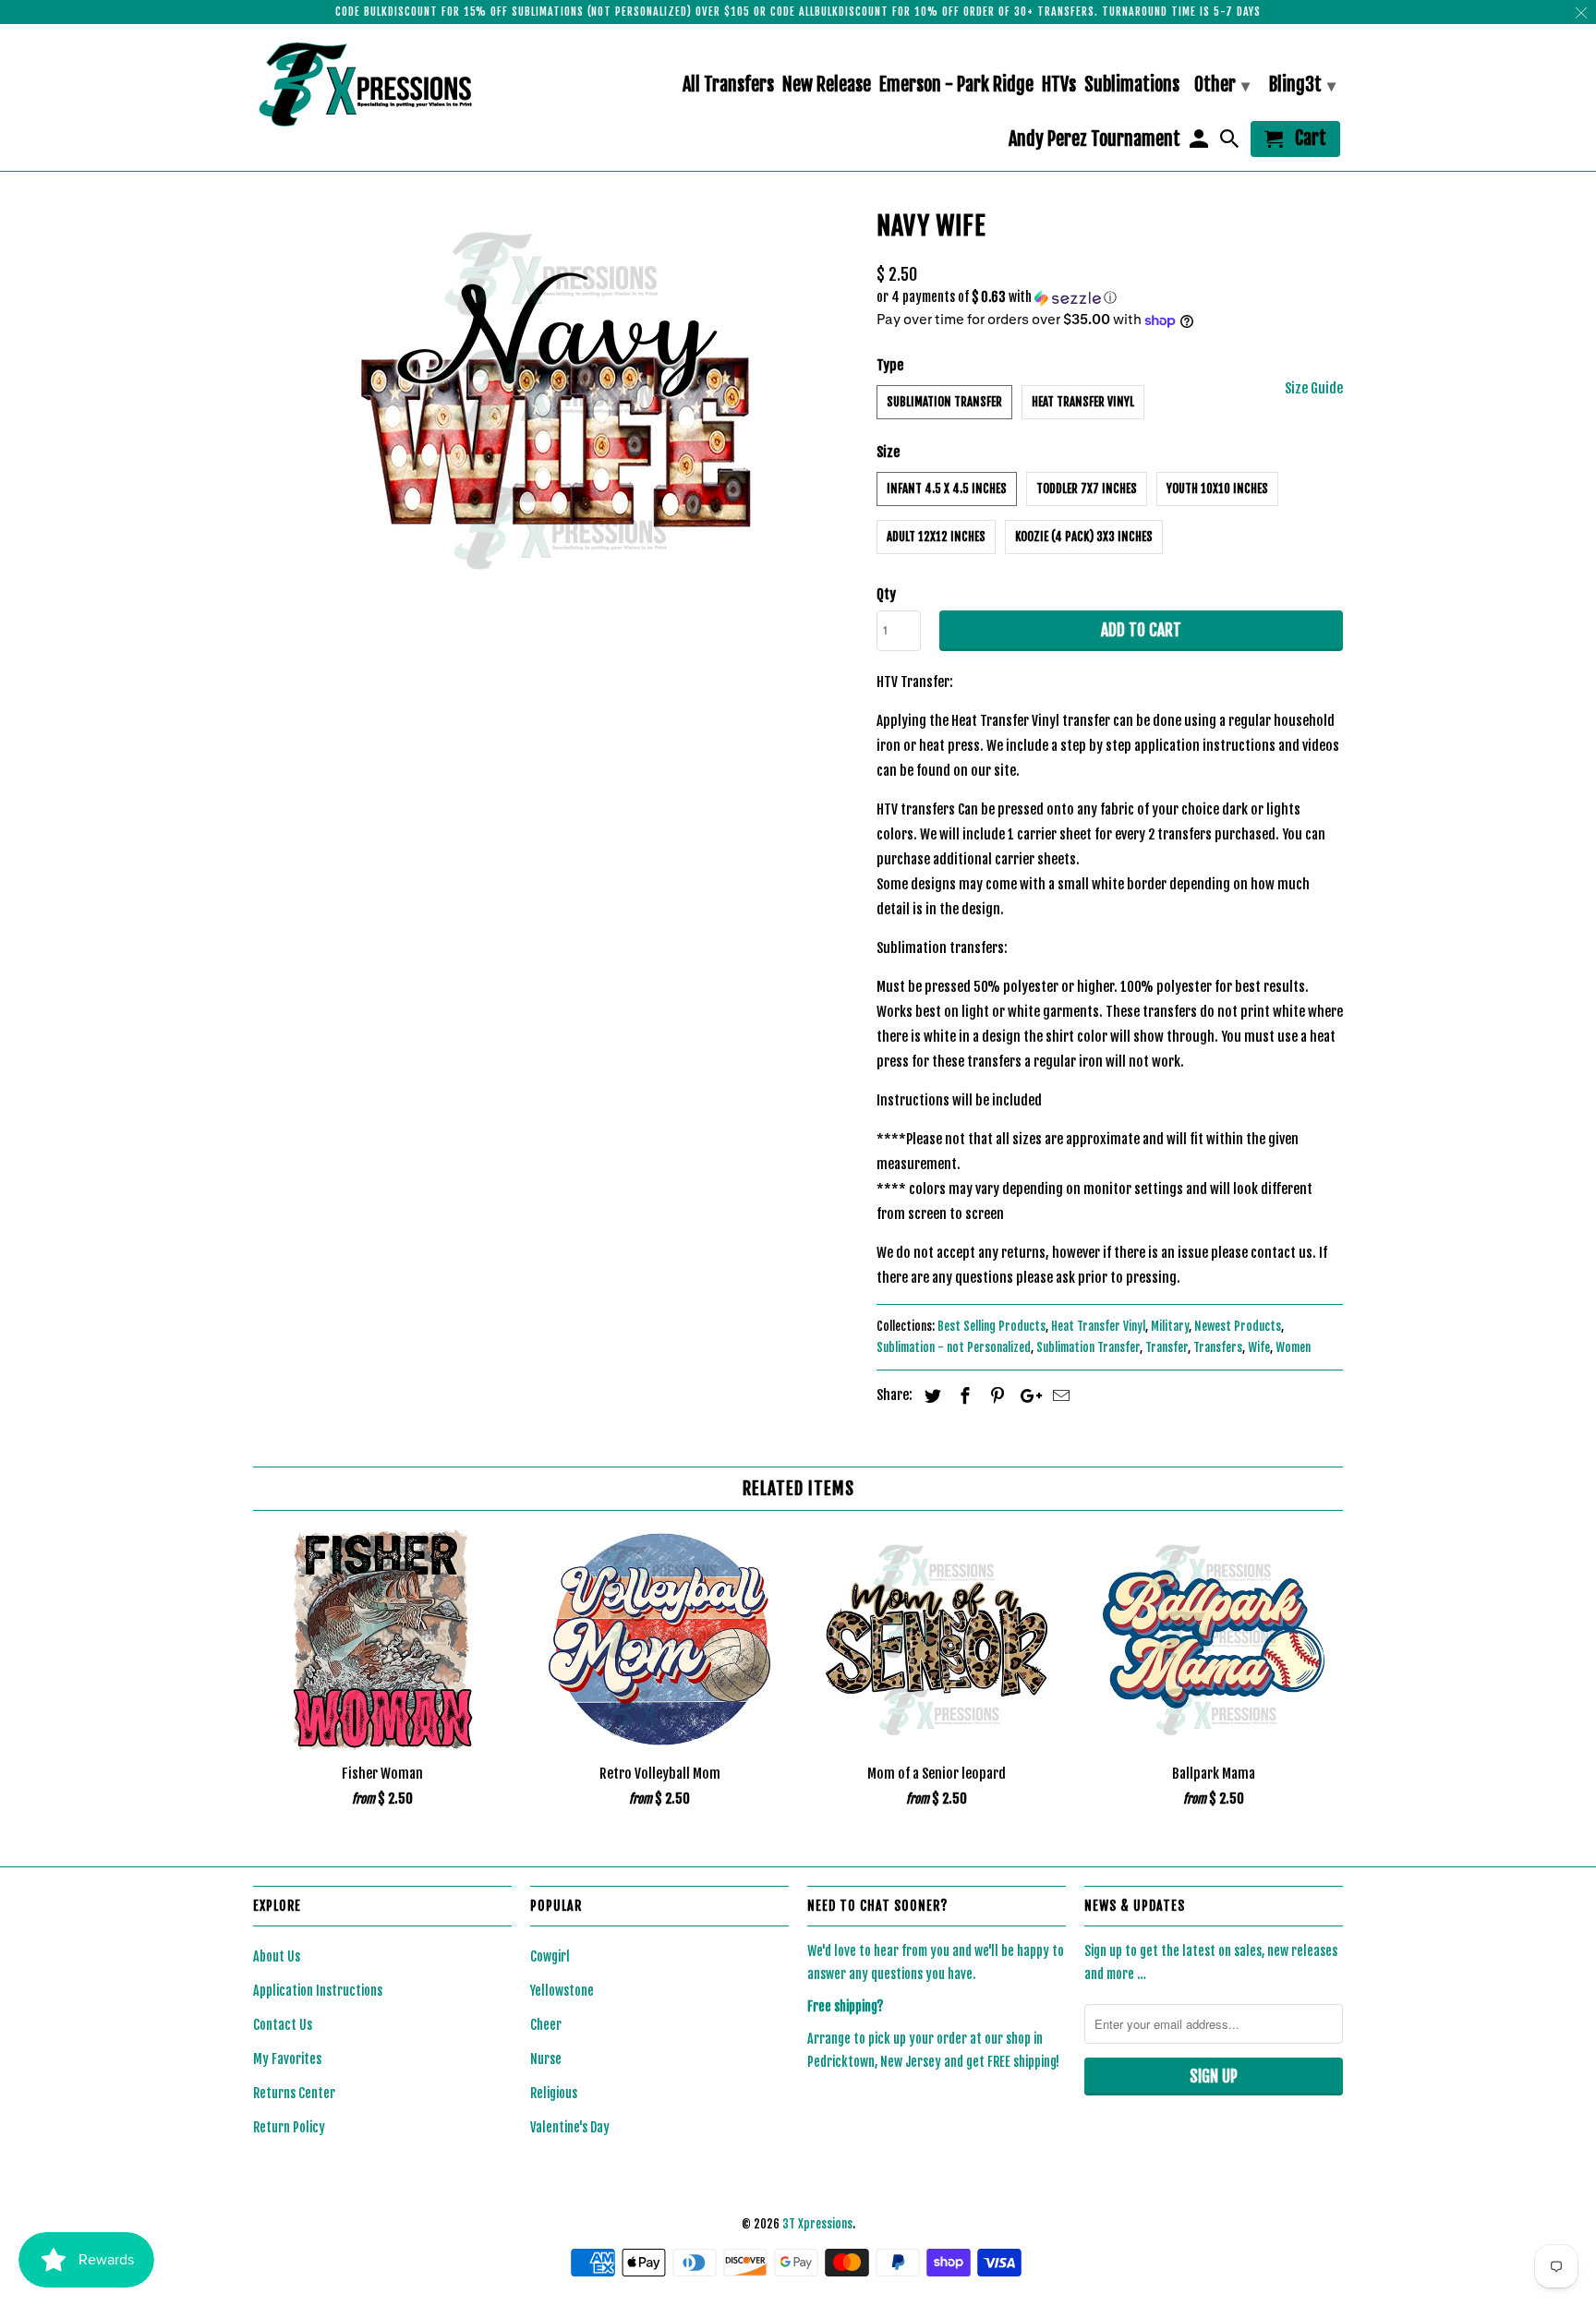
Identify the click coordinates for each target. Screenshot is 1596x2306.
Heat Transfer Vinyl (1083, 402)
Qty (886, 594)
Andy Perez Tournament (1094, 140)
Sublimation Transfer (944, 402)
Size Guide (1314, 388)
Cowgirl (550, 1956)
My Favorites (287, 2059)
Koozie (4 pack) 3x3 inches (1084, 537)
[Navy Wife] (556, 399)
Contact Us (283, 2025)
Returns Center (294, 2093)
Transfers (1218, 1347)
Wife (1259, 1347)
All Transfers (728, 85)
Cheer (546, 2025)
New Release (827, 85)
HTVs (1059, 85)
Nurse (546, 2059)
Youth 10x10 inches (1217, 489)
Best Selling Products (991, 1326)
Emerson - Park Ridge (956, 85)
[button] (1110, 298)
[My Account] (1200, 143)
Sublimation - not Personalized (954, 1347)
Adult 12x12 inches (936, 537)
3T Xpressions (817, 2224)
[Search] (1231, 143)
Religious (554, 2093)
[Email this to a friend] (1058, 1395)
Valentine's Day (570, 2127)
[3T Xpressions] (382, 84)
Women (1293, 1347)
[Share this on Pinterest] (995, 1395)
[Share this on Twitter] (930, 1395)
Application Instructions (318, 1991)
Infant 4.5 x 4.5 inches (947, 489)
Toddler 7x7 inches (1087, 489)
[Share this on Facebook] (962, 1395)
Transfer (1167, 1347)
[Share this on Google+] (1026, 1395)
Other (1222, 85)
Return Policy (289, 2127)
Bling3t (1302, 85)
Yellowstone (562, 1991)
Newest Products (1238, 1326)
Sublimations (1132, 85)
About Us (277, 1956)
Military (1170, 1326)
